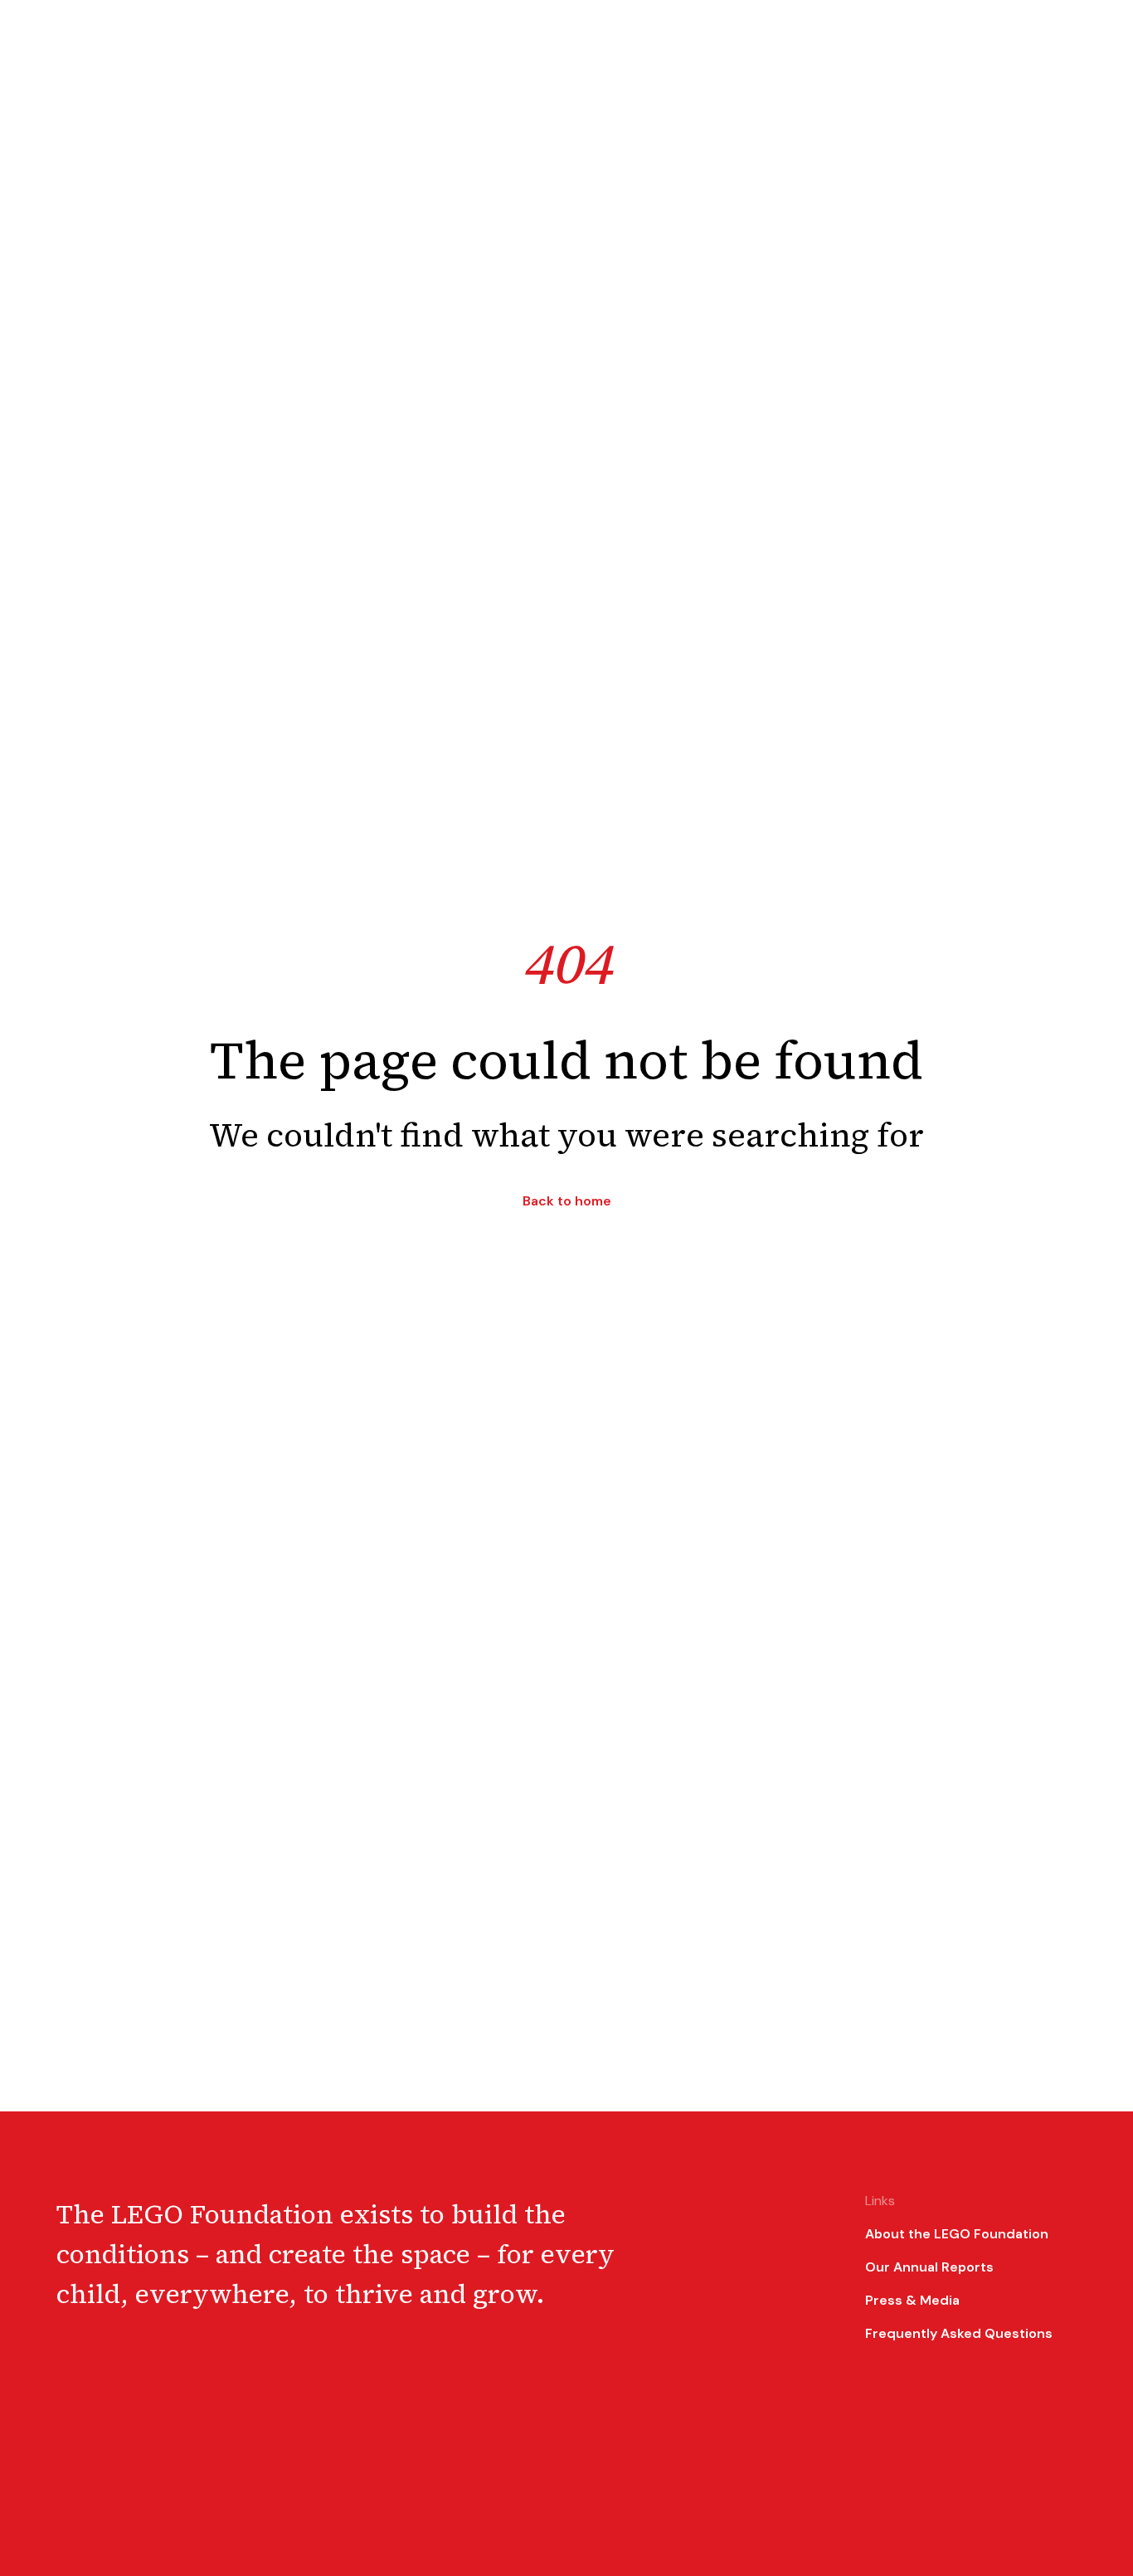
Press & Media (912, 2300)
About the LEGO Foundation (957, 2234)
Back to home (567, 1201)
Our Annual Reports (929, 2267)
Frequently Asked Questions (959, 2333)
